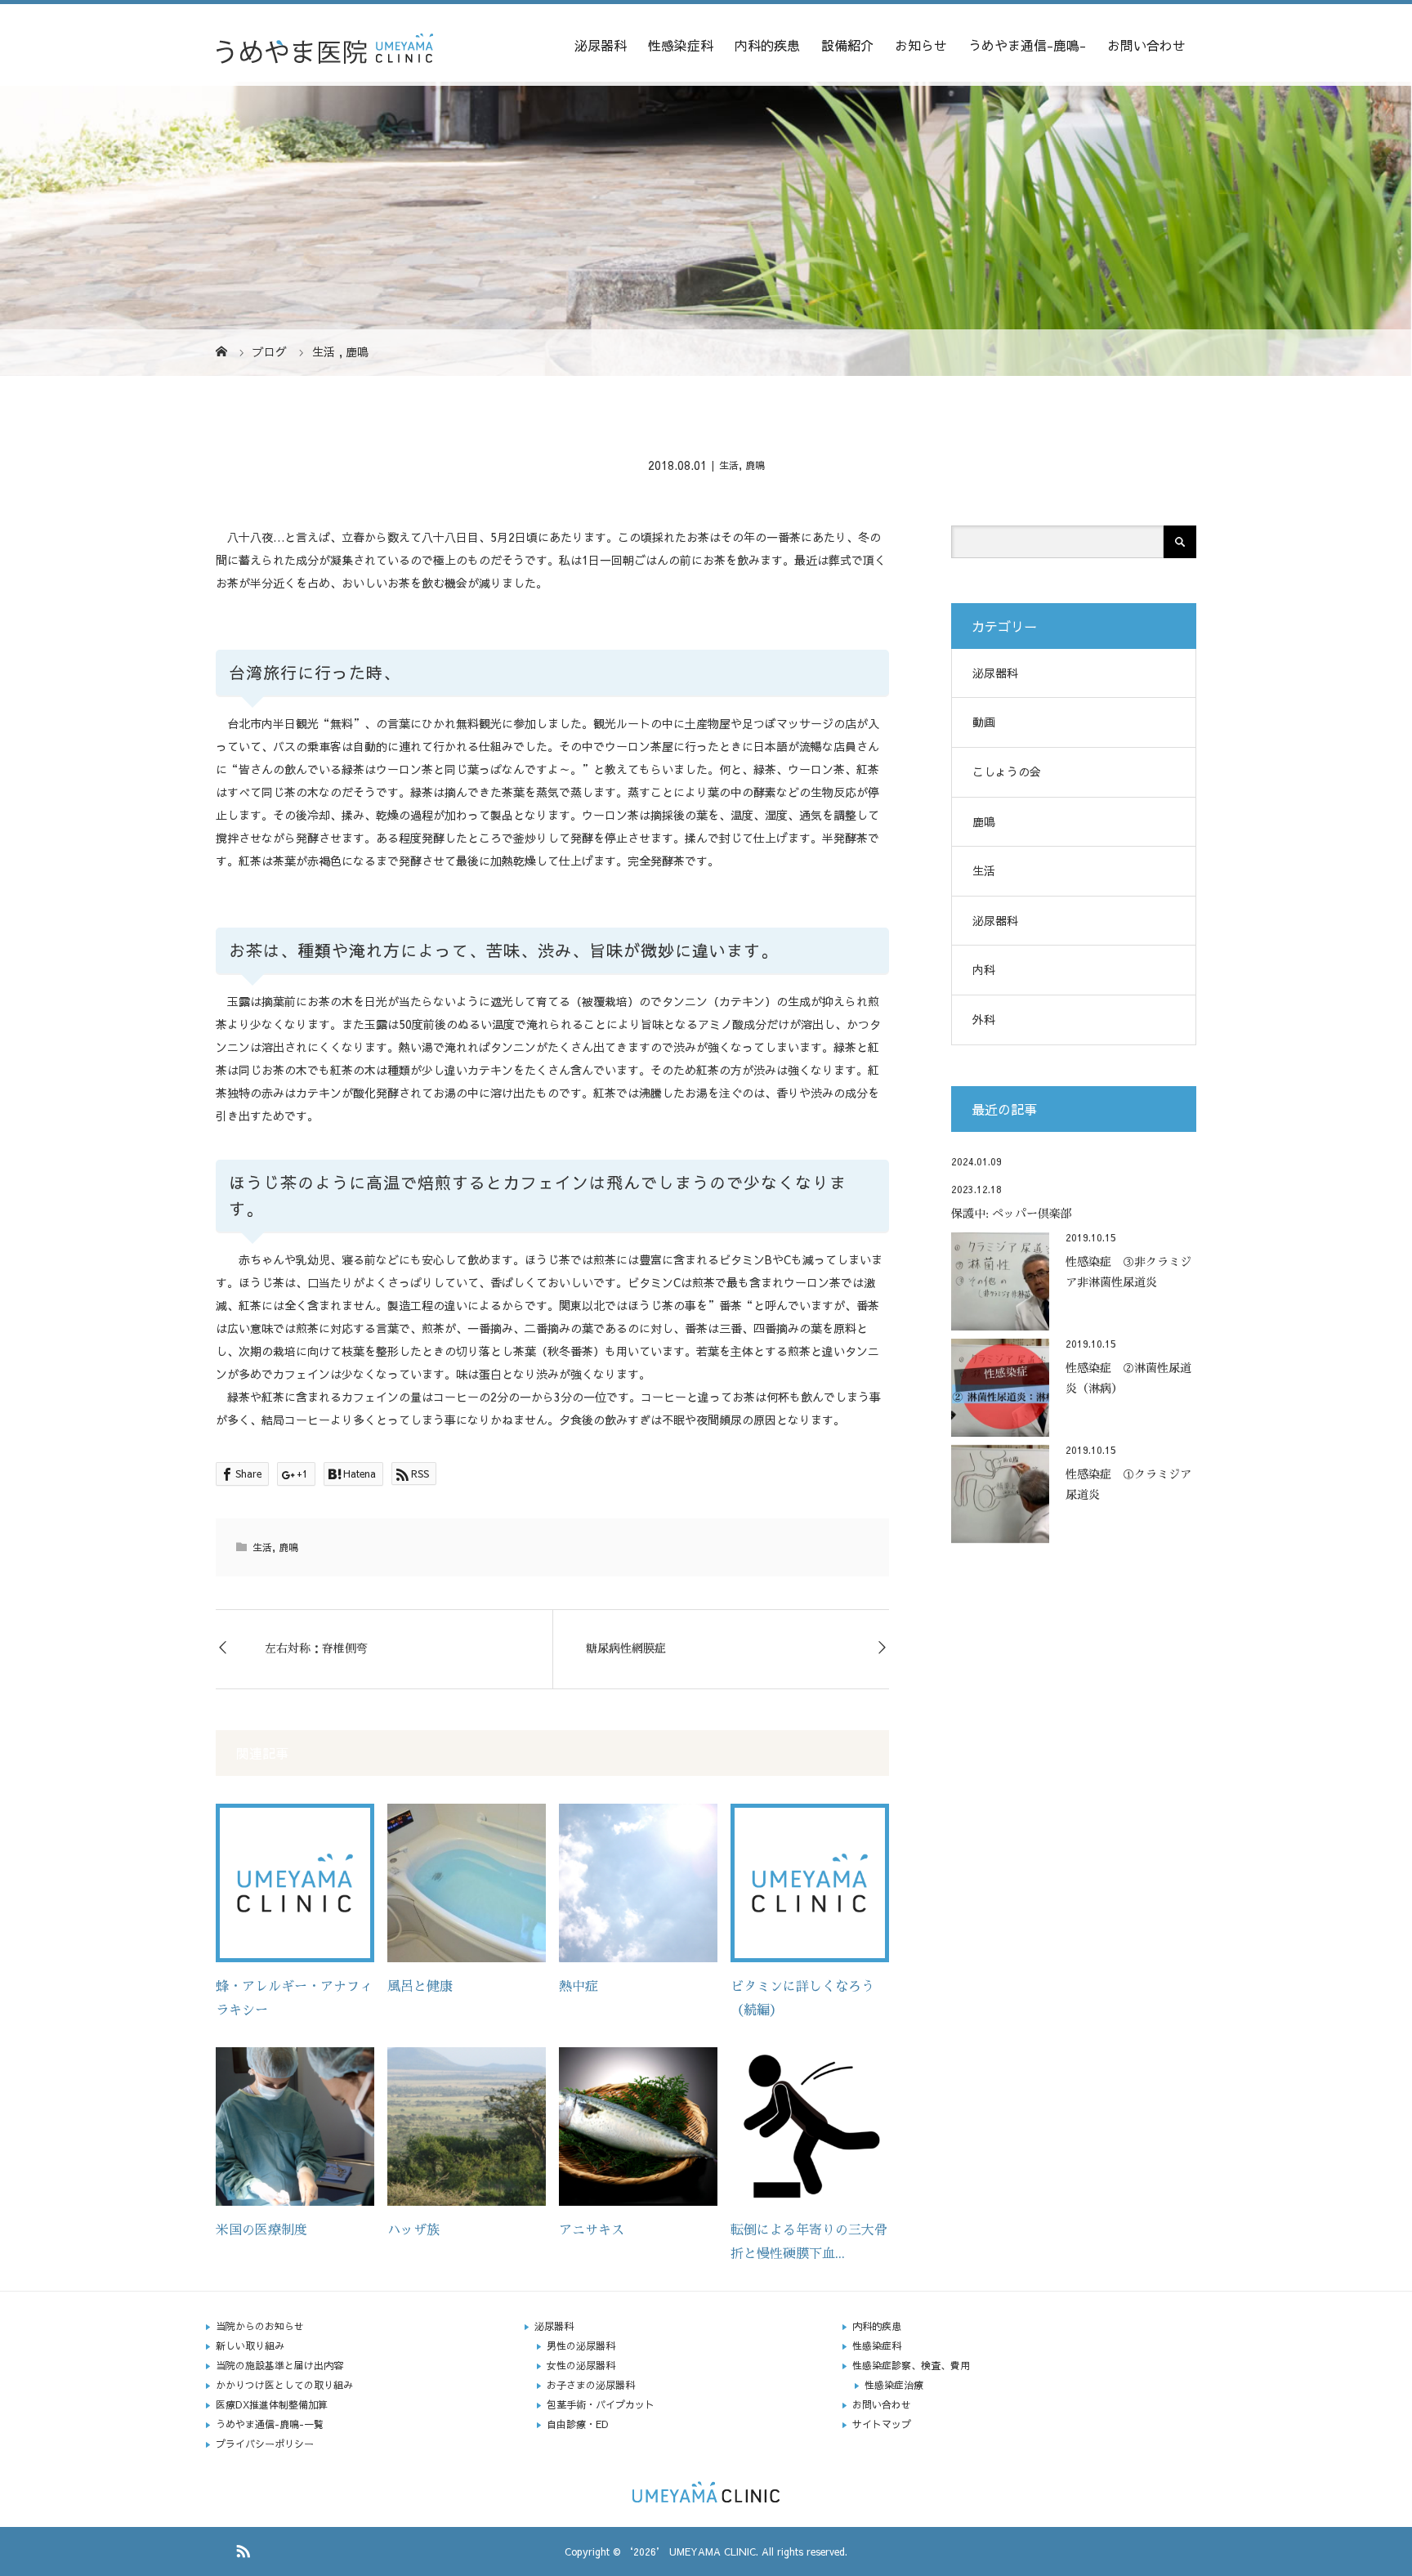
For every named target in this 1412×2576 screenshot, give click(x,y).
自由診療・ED (578, 2424)
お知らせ (921, 45)
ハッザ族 (413, 2230)
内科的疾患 (767, 45)
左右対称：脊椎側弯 (316, 1648)
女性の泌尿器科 (581, 2365)
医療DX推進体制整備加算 (272, 2404)
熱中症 (579, 1987)
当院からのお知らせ (260, 2326)
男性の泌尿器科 (581, 2346)
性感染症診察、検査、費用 (911, 2365)
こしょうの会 (1007, 771)
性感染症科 (681, 45)
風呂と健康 (420, 1987)
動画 (984, 722)
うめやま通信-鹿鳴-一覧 (270, 2424)
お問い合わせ (1146, 45)
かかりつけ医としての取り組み (284, 2385)
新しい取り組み (250, 2346)
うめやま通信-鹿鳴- (1027, 45)
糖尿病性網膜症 (626, 1648)
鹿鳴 (755, 465)
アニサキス (592, 2230)
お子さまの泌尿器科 (591, 2385)
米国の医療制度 (261, 2230)
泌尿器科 (601, 45)
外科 (984, 1019)
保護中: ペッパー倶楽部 (1012, 1214)
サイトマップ (882, 2424)
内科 (984, 969)
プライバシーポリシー (265, 2444)
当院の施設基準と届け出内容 (279, 2365)
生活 (729, 465)
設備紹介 (847, 45)
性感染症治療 (894, 2385)
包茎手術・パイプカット (601, 2404)
